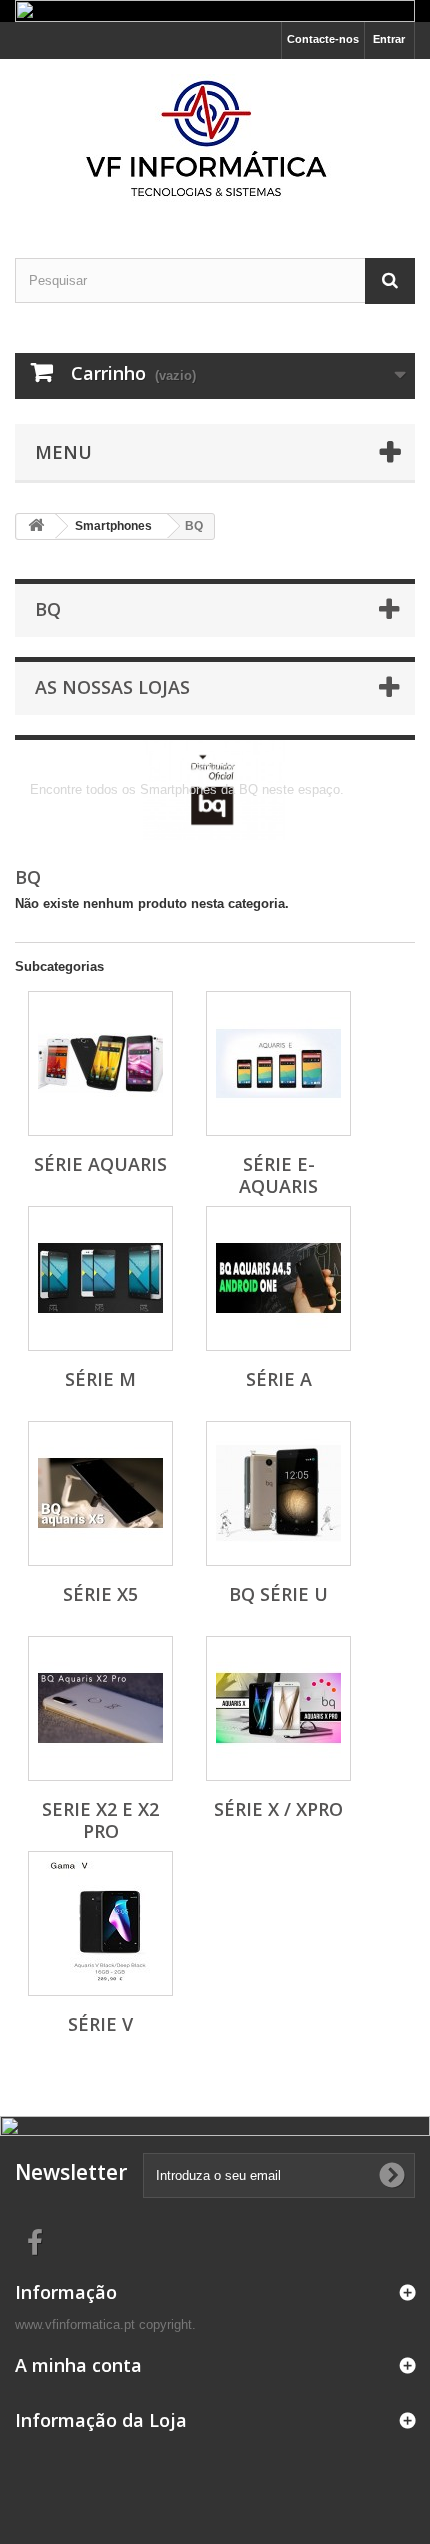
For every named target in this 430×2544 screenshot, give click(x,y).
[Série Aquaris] (100, 1063)
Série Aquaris (100, 1164)
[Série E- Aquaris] (278, 1063)
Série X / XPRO (278, 1809)
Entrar (389, 39)
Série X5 (100, 1594)
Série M (100, 1379)
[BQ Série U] (278, 1493)
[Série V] (100, 1923)
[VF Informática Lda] (215, 141)
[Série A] (278, 1278)
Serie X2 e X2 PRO (100, 1820)
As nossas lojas (112, 687)
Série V (100, 2024)
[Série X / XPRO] (278, 1708)
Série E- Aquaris (278, 1175)
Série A (279, 1379)
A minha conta (78, 2365)
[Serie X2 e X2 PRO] (100, 1708)
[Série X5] (100, 1493)
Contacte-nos (323, 39)
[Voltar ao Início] (36, 526)
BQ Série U (278, 1594)
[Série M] (100, 1278)
